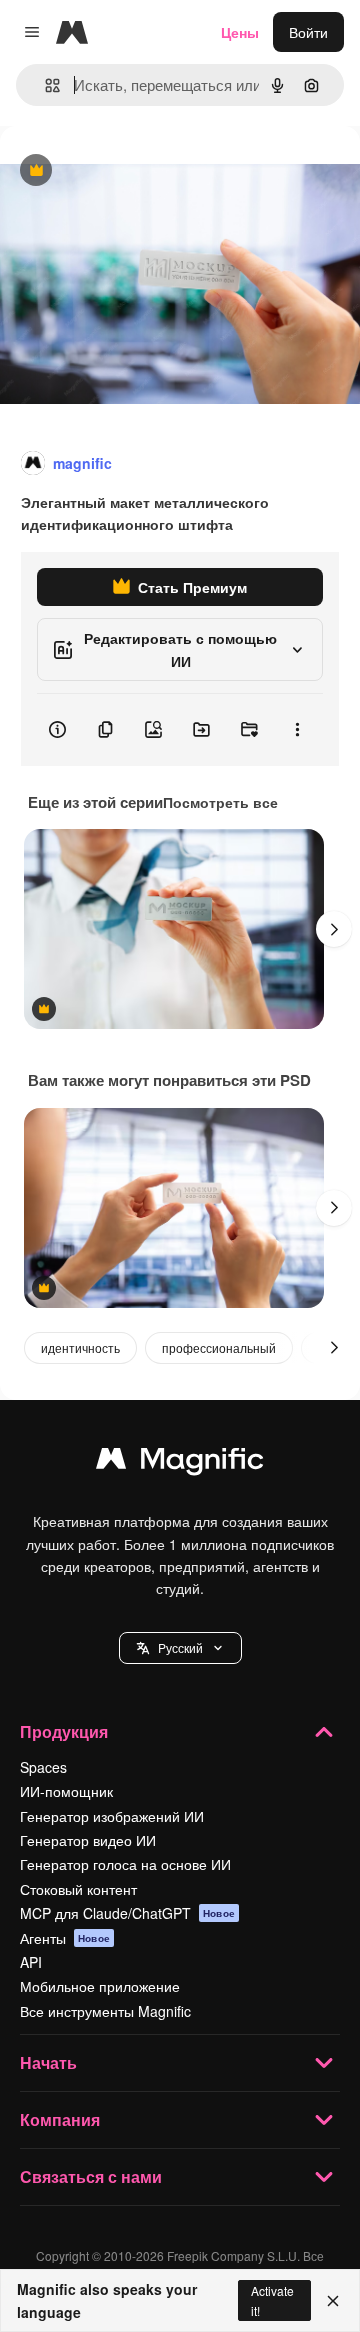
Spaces (43, 1767)
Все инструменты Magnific (105, 2011)
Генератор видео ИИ (88, 1840)
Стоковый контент (78, 1889)
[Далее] (334, 929)
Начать (48, 2062)
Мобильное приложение (100, 1986)
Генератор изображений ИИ (112, 1816)
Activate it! (272, 2300)
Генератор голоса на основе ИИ (125, 1864)
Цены (240, 32)
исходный (134, 171)
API (31, 1962)
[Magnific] (180, 1463)
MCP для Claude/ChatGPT (127, 1913)
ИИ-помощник (66, 1791)
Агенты (65, 1938)
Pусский (180, 1647)
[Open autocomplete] (44, 85)
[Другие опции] (297, 730)
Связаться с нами (91, 2176)
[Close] (333, 2301)
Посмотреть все (220, 802)
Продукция (64, 1731)
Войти (308, 32)
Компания (60, 2119)
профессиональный (219, 1347)
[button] (180, 1648)
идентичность (80, 1347)
